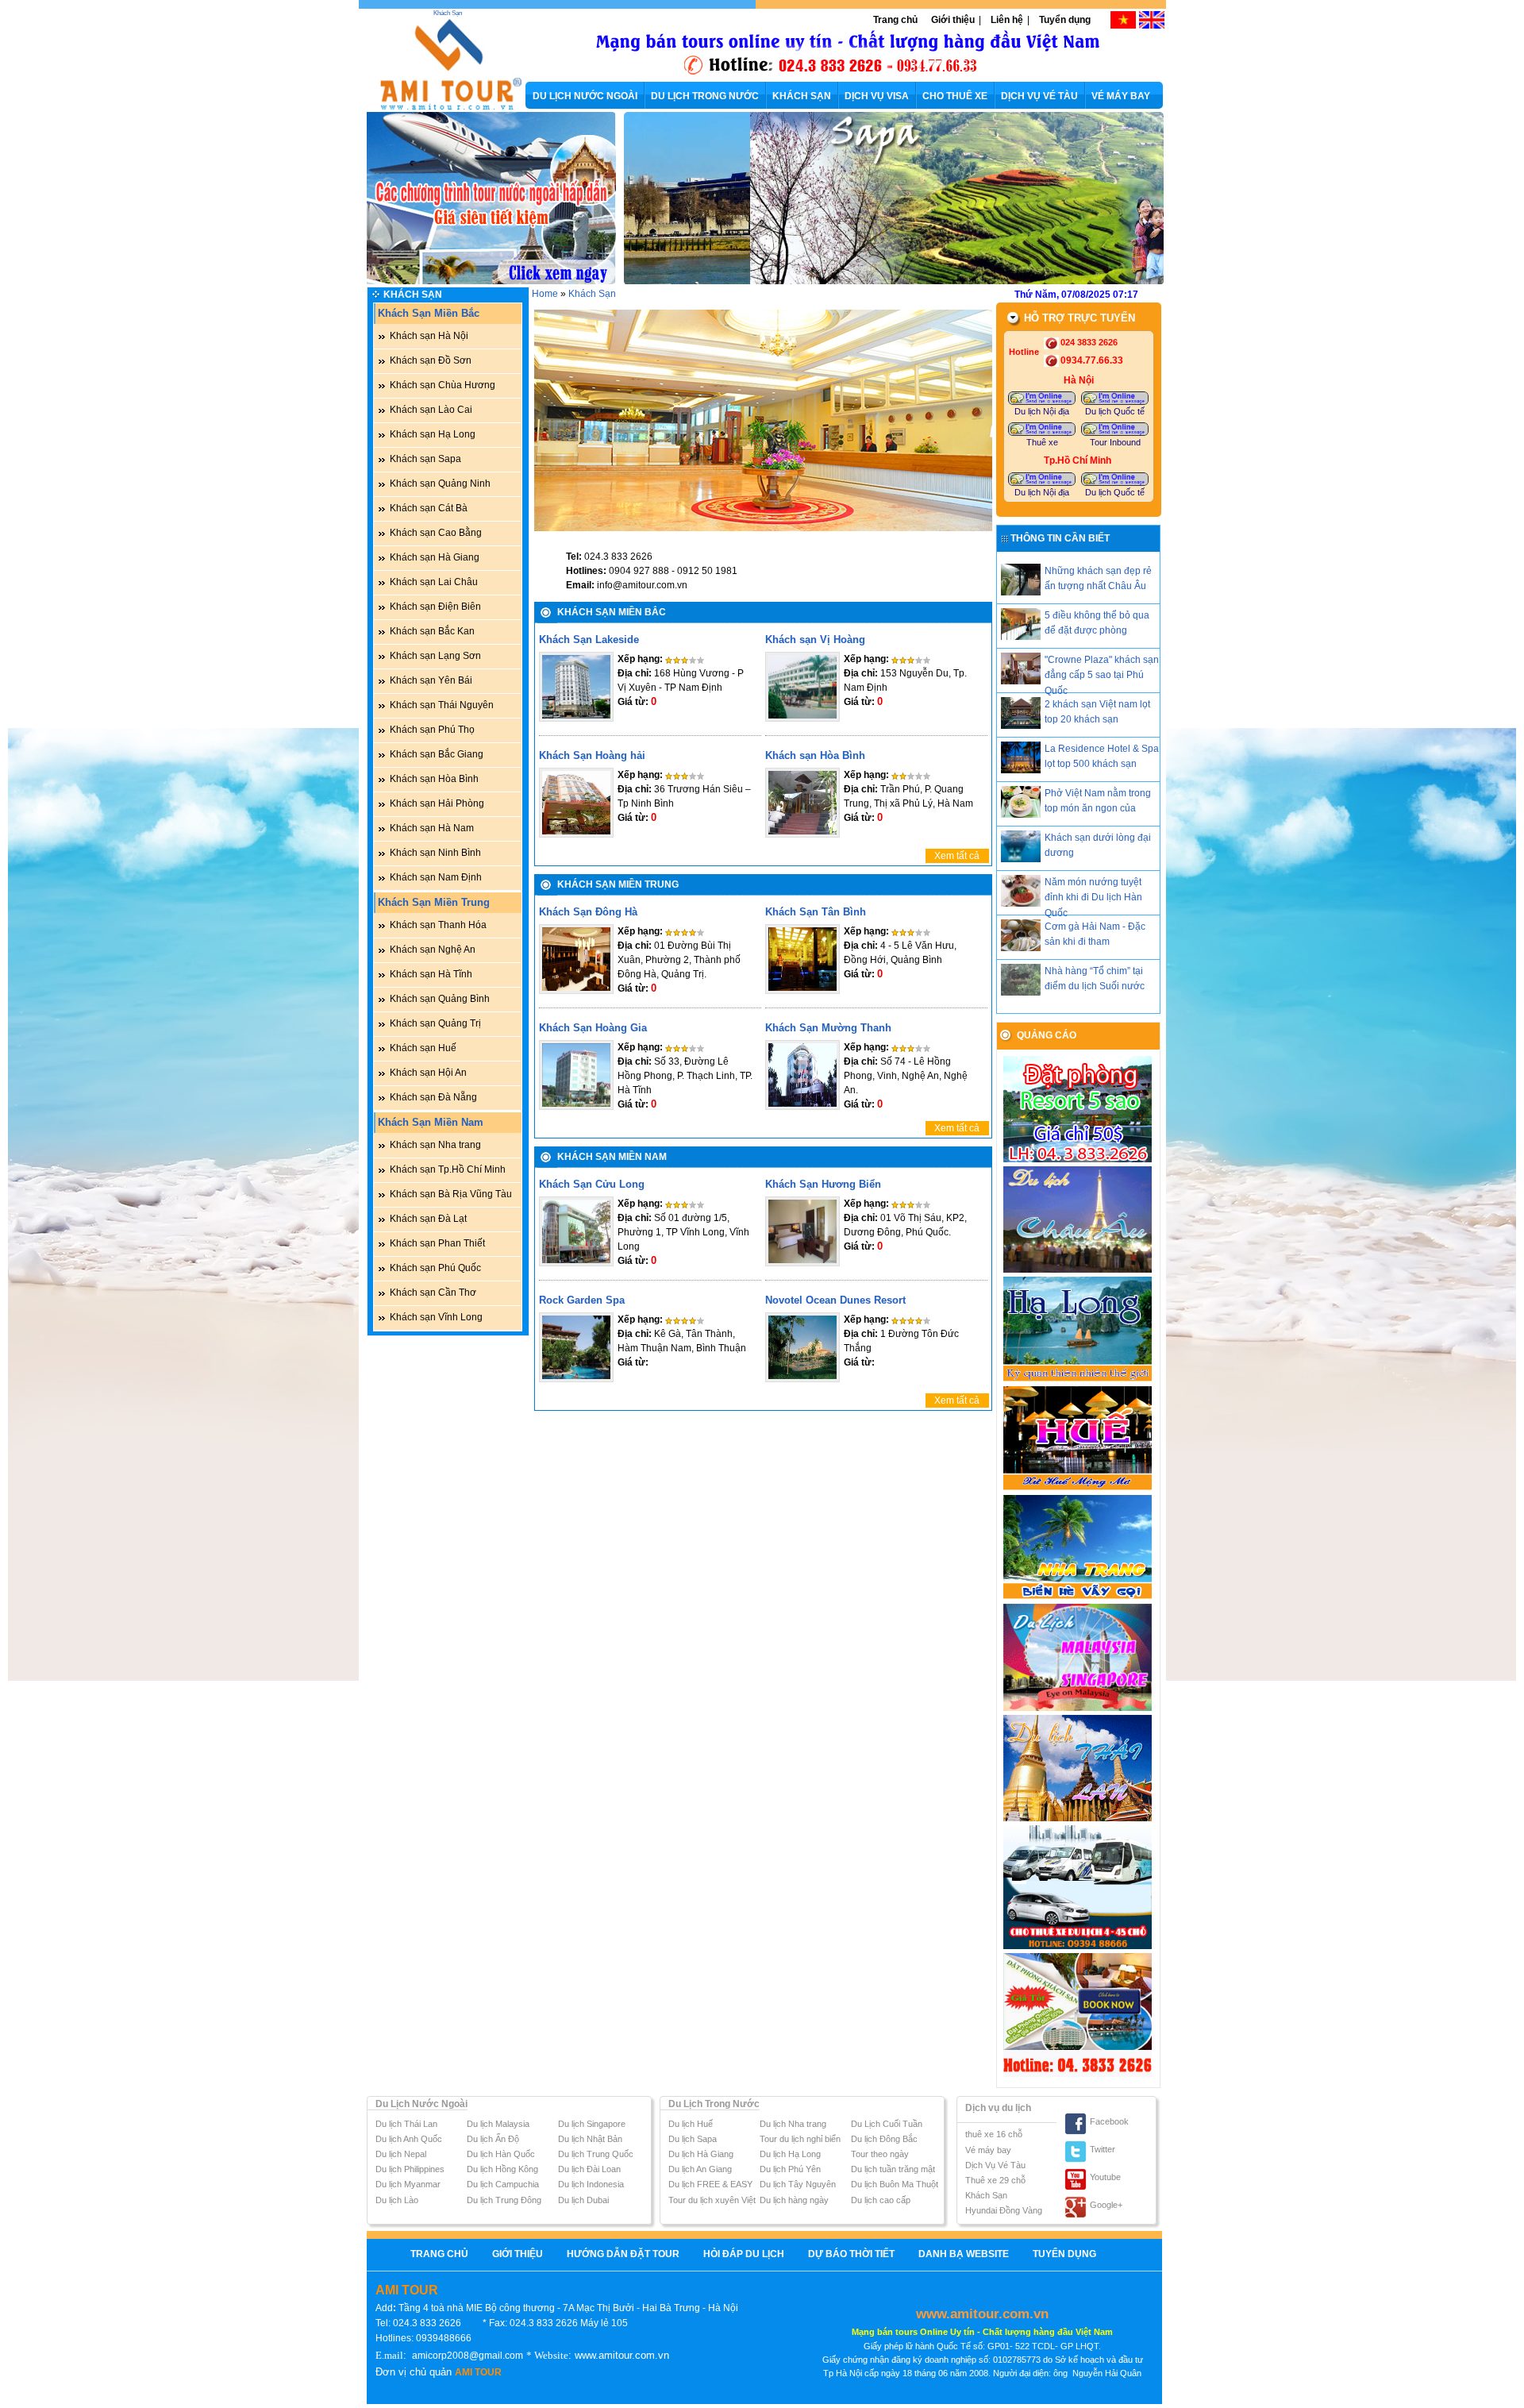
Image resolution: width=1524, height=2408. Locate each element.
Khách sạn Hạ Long (433, 434)
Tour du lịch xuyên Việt (712, 2200)
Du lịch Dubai (583, 2200)
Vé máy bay (988, 2150)
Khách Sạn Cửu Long (592, 1184)
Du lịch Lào (397, 2200)
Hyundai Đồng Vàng (1004, 2210)
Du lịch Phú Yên (790, 2169)
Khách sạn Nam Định (436, 877)
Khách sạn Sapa (425, 459)
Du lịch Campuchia (503, 2184)
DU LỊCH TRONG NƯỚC (705, 96)
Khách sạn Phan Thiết (437, 1243)
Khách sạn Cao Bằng (436, 533)
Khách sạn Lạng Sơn (435, 656)
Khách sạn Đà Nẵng (433, 1097)
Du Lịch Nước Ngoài (421, 2104)
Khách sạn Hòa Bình (434, 779)
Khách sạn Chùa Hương (443, 385)
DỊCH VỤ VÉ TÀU (1039, 96)
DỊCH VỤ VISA (877, 96)
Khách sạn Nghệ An (433, 950)
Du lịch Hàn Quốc (501, 2154)
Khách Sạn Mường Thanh (828, 1028)
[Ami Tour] (442, 107)
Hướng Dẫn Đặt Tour (623, 2254)
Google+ (1106, 2205)
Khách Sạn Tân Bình (816, 912)
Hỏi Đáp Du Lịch (744, 2254)
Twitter (1103, 2149)
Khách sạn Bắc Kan (432, 631)
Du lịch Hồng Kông (502, 2169)
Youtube (1105, 2177)
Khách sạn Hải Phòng (437, 803)
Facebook (1109, 2121)
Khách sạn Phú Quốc (435, 1268)
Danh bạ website (964, 2254)
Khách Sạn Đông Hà (588, 912)
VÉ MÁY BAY (1121, 96)
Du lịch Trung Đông (504, 2200)
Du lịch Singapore (592, 2124)
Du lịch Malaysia (498, 2124)
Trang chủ (895, 20)
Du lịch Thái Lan (406, 2124)
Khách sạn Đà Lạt (428, 1219)
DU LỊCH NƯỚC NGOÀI (585, 96)
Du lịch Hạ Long (790, 2154)
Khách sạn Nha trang (435, 1145)
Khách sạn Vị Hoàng (815, 640)
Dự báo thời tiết (851, 2254)
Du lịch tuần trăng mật (893, 2169)
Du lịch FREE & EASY (710, 2184)
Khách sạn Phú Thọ (432, 730)
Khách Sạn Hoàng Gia (593, 1028)
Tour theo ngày (880, 2154)
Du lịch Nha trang (793, 2124)
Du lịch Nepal (401, 2154)
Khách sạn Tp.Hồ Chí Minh (448, 1169)
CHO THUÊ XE (955, 96)
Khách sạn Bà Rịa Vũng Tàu (451, 1194)
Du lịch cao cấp (881, 2200)
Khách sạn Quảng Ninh (440, 484)
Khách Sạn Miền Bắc (429, 313)
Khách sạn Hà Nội (429, 336)
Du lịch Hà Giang (701, 2154)
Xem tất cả (957, 856)
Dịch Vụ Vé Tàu (995, 2165)
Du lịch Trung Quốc (596, 2154)
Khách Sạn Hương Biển (823, 1184)
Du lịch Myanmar (408, 2184)
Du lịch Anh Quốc (409, 2139)
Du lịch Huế (691, 2124)
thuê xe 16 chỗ (994, 2134)
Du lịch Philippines (410, 2169)
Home (545, 294)
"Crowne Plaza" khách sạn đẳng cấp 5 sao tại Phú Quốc (1102, 675)
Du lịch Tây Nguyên (798, 2184)
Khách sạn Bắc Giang (437, 754)
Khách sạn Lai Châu (434, 582)
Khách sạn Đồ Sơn (431, 360)
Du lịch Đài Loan (589, 2169)
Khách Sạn (448, 13)
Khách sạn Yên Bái (431, 680)
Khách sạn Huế (423, 1048)
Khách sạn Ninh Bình (435, 853)
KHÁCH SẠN (802, 96)
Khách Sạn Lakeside (589, 640)
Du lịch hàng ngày (794, 2200)
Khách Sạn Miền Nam (431, 1122)
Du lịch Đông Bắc (884, 2139)
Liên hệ (1007, 20)
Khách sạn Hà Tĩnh (431, 974)
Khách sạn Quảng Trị (435, 1023)
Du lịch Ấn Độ (493, 2139)
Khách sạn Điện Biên (435, 607)
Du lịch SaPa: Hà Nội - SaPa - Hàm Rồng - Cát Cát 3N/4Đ (1028, 148)
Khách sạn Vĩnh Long (436, 1317)
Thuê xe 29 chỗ (995, 2180)
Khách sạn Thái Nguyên (442, 705)
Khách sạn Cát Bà (429, 508)
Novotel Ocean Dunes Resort (835, 1300)
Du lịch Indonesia (591, 2184)
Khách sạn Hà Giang (435, 557)
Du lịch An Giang (700, 2169)
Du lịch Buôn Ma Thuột (895, 2184)
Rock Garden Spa (582, 1300)
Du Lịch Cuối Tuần (887, 2124)
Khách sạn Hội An (428, 1073)
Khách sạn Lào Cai (431, 410)
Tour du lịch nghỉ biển (800, 2139)
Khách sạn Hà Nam (432, 828)
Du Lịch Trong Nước (714, 2104)
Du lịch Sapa (693, 2139)
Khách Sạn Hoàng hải (592, 755)
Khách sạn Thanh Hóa (438, 925)
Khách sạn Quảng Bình (440, 999)
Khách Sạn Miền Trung (434, 902)
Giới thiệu (953, 20)
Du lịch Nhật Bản (590, 2139)
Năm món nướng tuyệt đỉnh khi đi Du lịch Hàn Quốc (1093, 897)
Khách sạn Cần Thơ (433, 1293)
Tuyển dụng (1065, 20)
